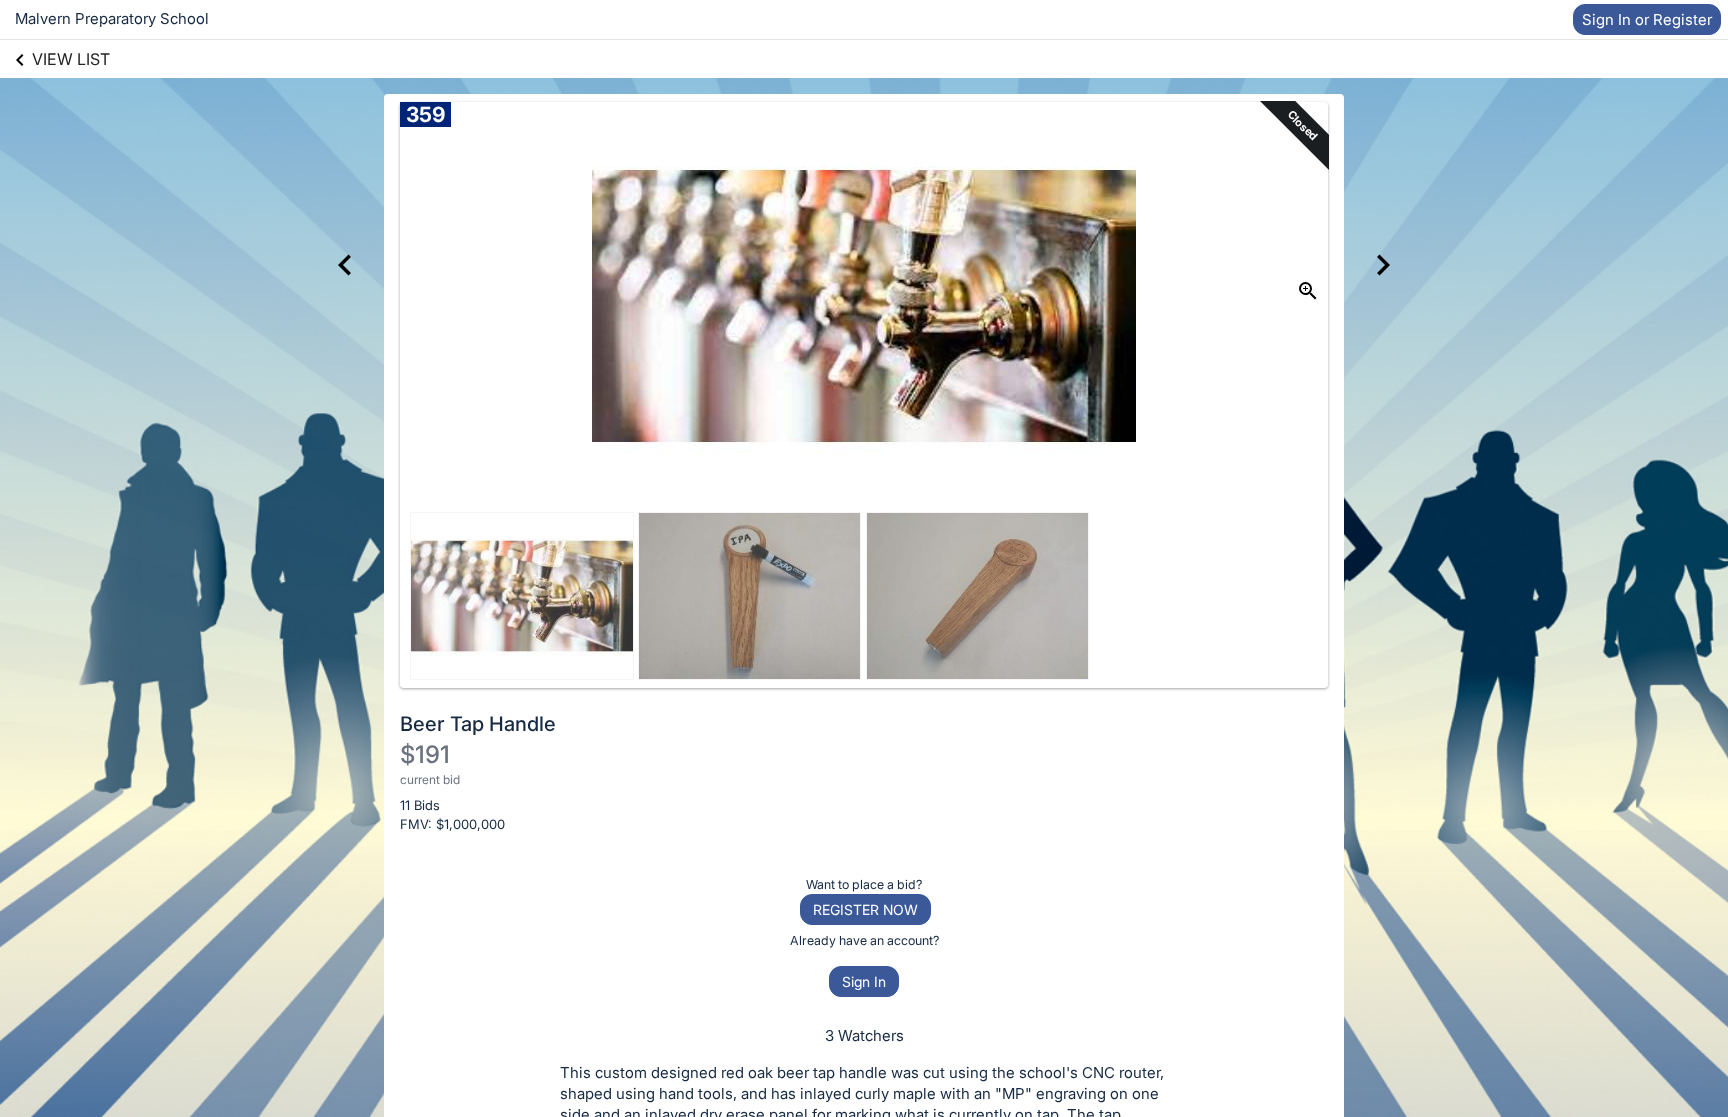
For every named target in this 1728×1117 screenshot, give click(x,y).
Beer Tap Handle (478, 724)
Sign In (864, 981)
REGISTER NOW (865, 909)
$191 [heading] (425, 754)
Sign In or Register (1647, 19)
